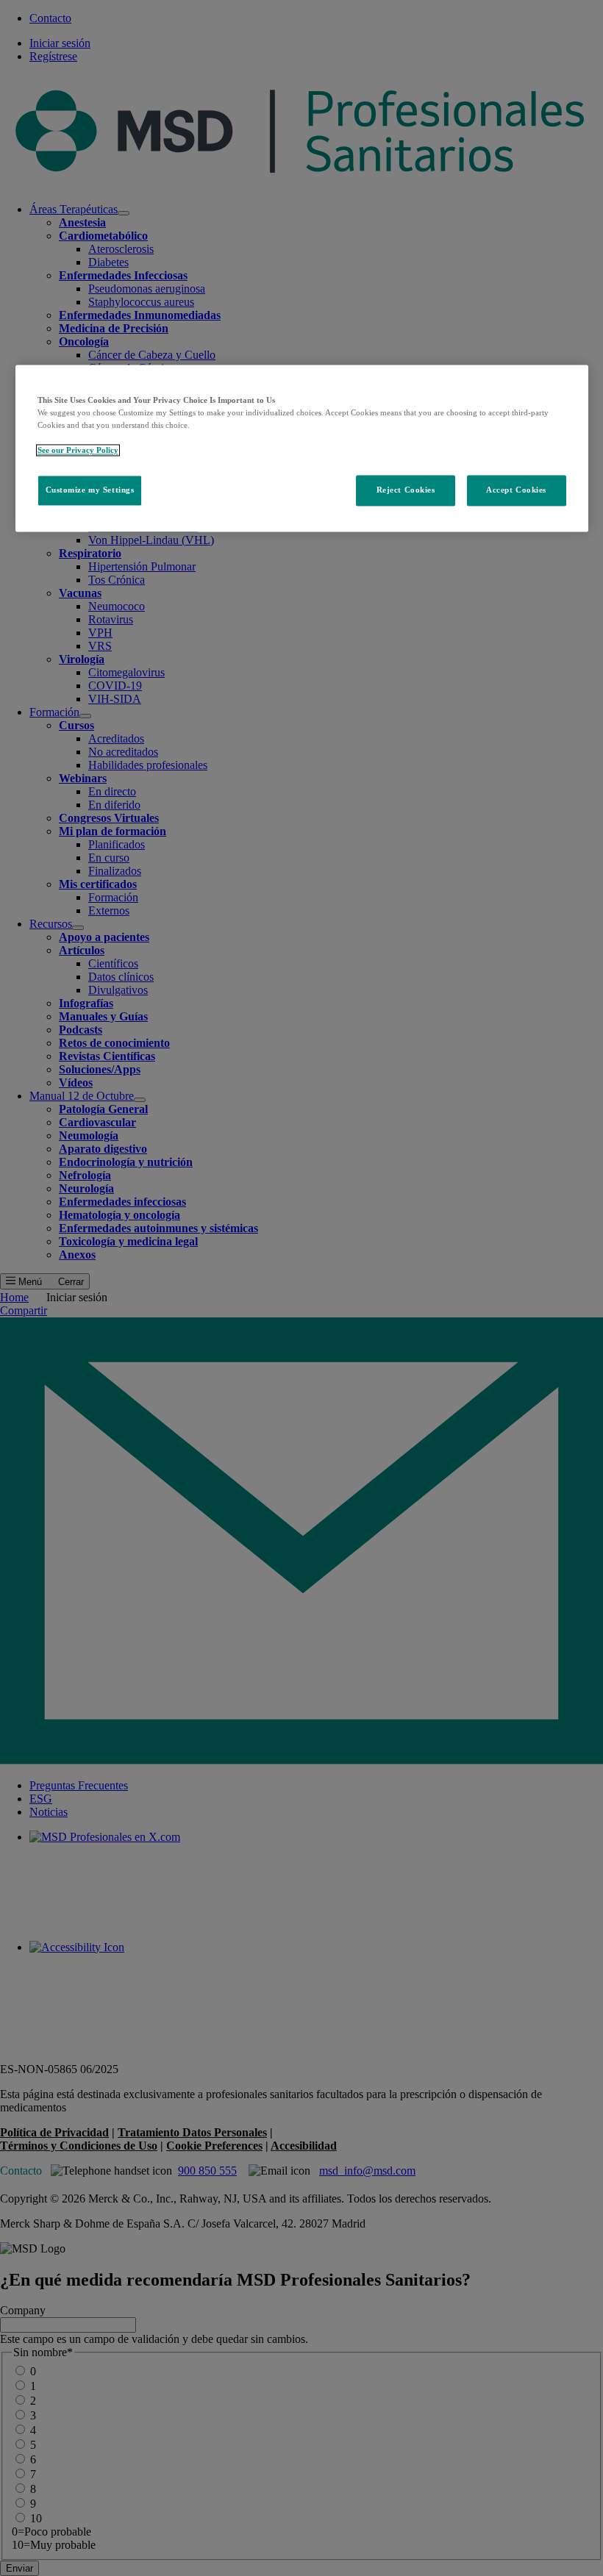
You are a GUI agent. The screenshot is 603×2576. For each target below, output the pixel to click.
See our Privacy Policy (78, 450)
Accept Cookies (516, 490)
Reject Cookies (406, 490)
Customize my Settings (90, 490)
